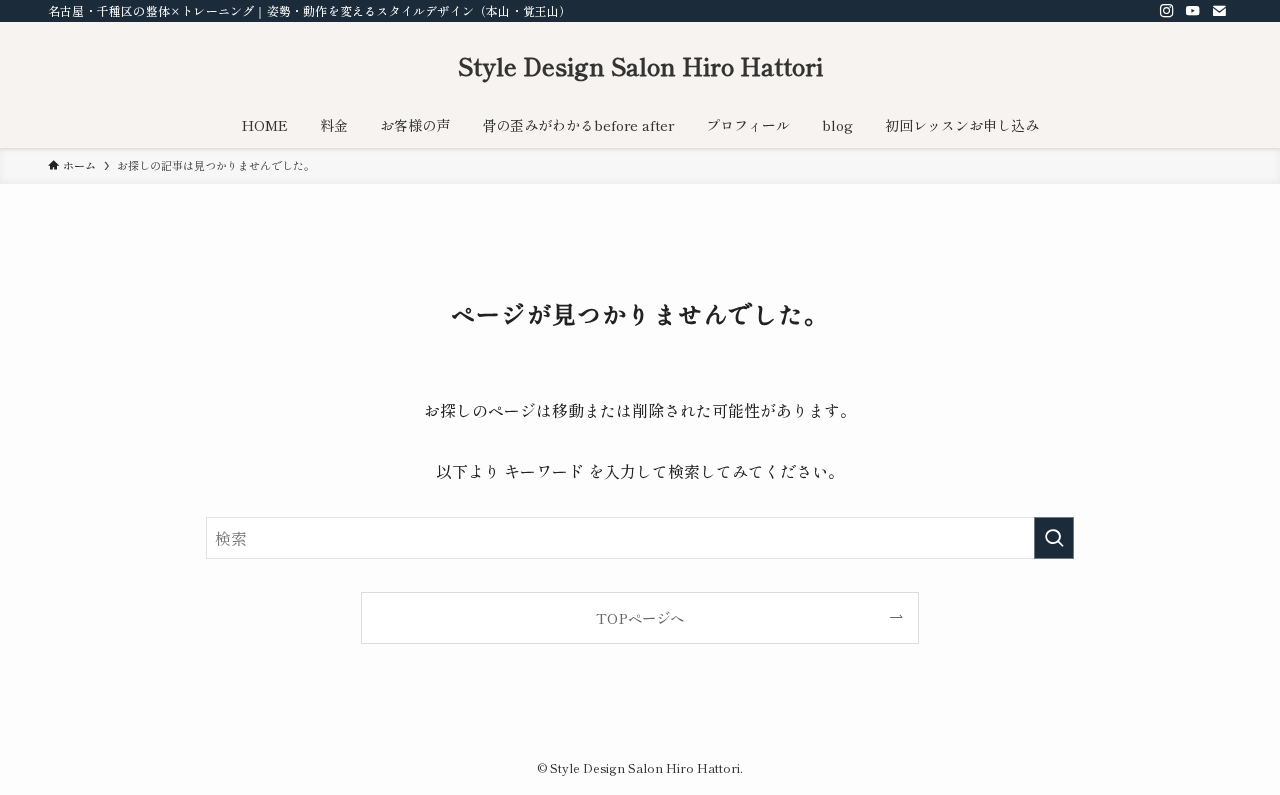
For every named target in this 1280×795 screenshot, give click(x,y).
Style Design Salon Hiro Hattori (640, 66)
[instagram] (1167, 11)
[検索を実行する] (1054, 538)
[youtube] (1193, 11)
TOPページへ (640, 617)
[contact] (1219, 11)
